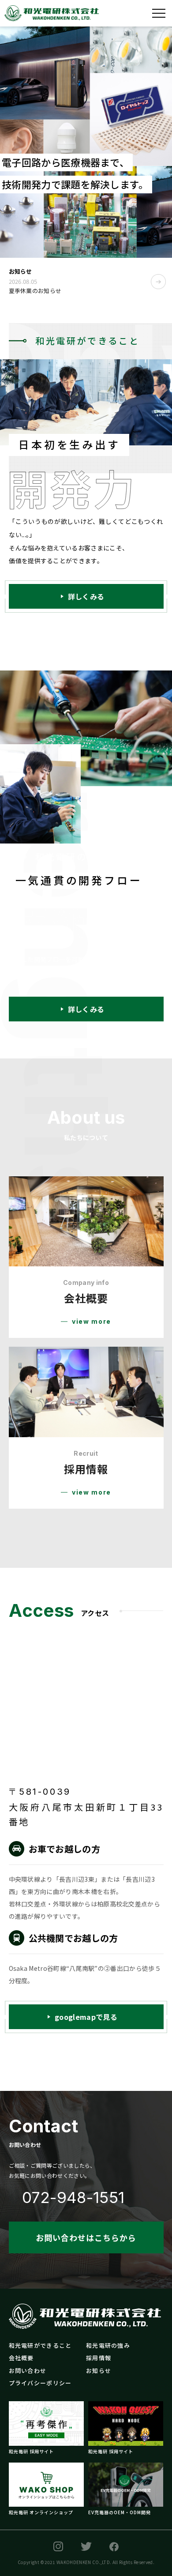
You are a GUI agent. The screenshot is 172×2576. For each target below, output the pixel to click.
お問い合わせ (28, 2371)
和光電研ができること (40, 2345)
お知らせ (99, 2371)
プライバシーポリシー (40, 2383)
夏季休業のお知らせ (35, 291)
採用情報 (99, 2358)
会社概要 (21, 2358)
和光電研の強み (108, 2345)
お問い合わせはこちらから (86, 2237)
